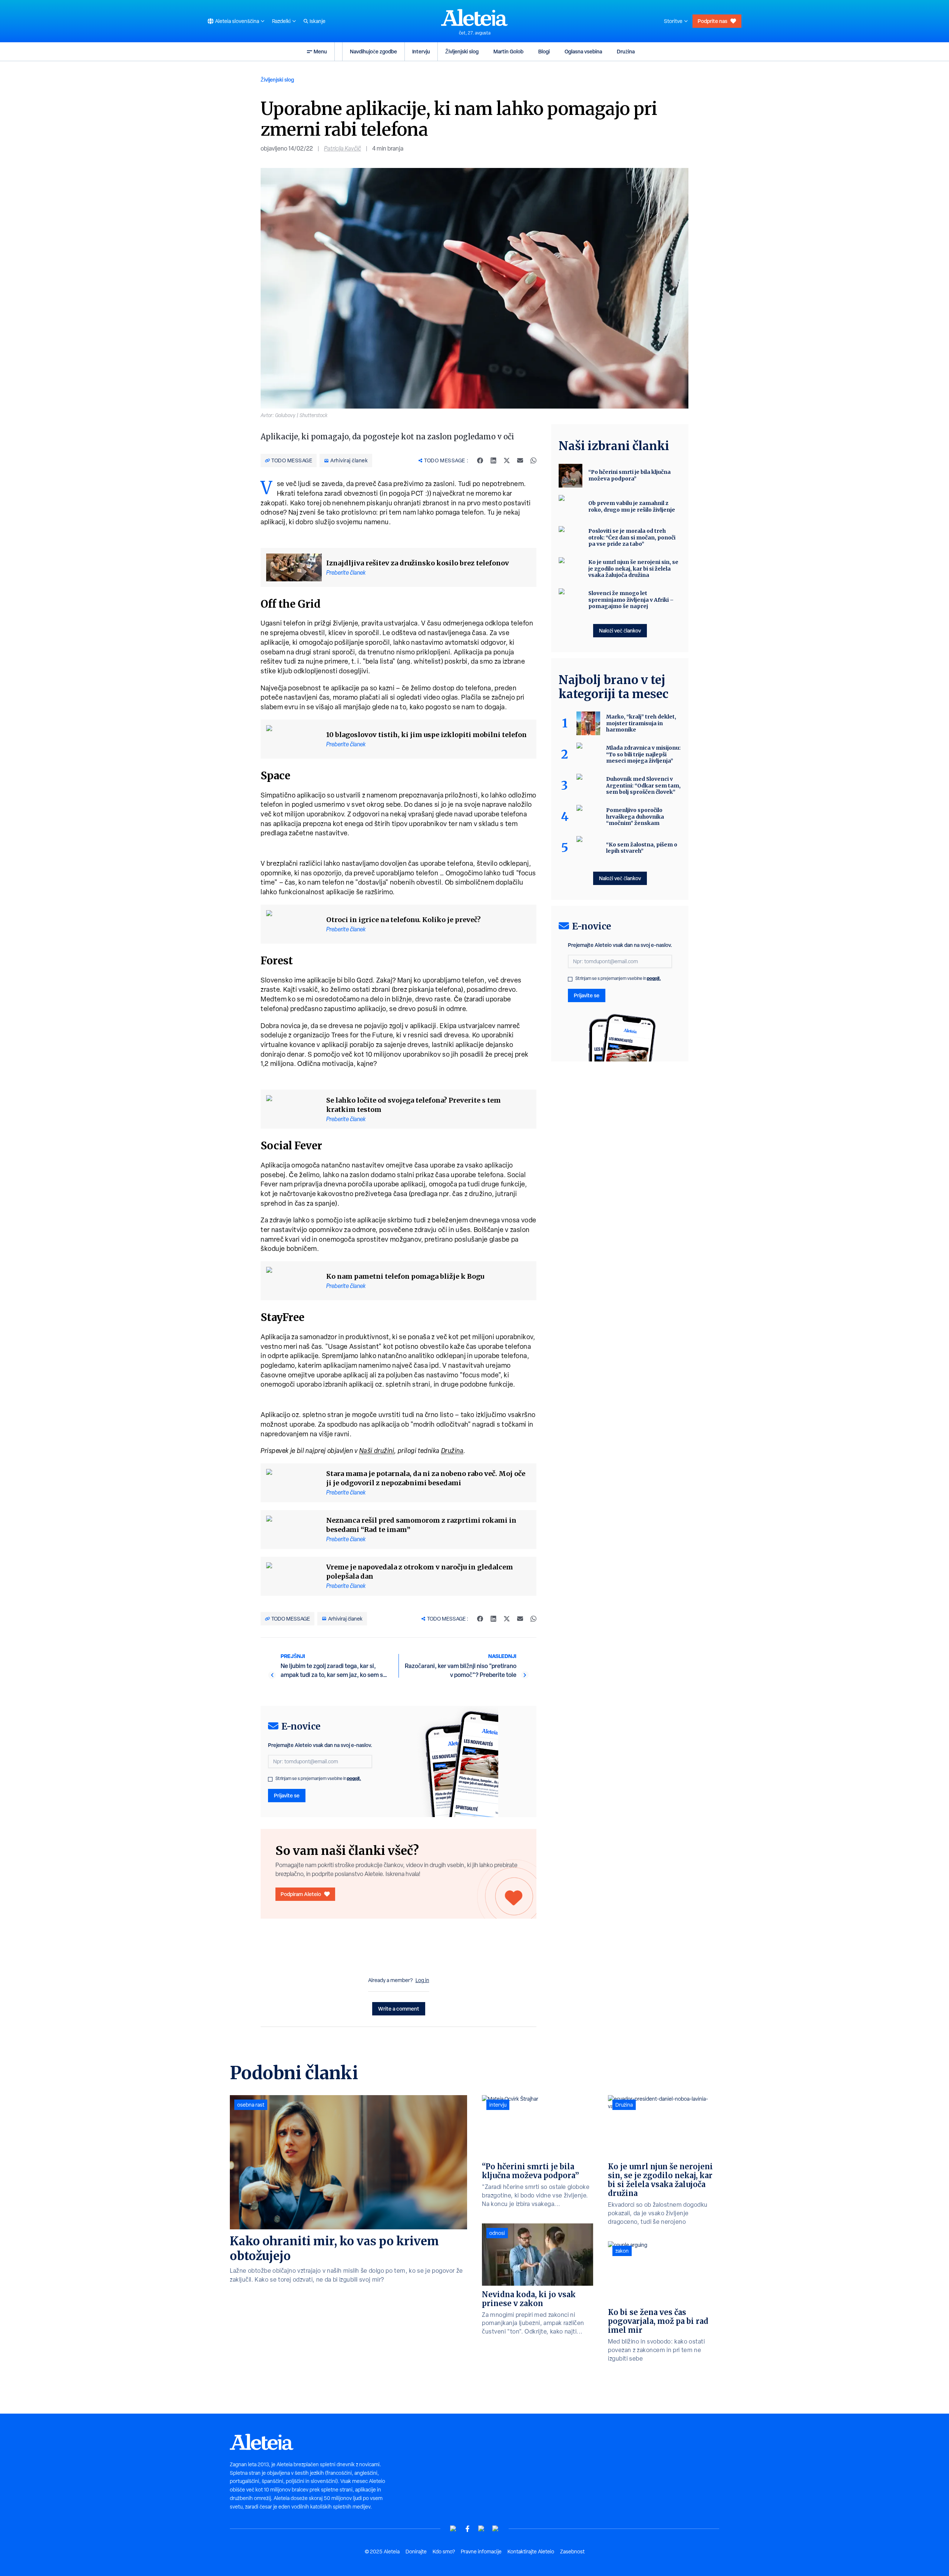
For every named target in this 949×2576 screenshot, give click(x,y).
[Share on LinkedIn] (493, 460)
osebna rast (251, 2105)
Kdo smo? (444, 2552)
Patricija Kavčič (343, 148)
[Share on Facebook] (480, 460)
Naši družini (377, 1451)
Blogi (544, 51)
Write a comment (399, 2009)
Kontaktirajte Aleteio (531, 2552)
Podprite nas (712, 21)
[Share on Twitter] (507, 460)
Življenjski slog (462, 51)
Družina (626, 51)
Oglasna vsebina (583, 51)
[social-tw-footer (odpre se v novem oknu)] (482, 2529)
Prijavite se (287, 1795)
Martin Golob (508, 51)
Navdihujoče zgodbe (373, 51)
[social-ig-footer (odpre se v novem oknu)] (496, 2529)
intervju (498, 2105)
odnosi (497, 2233)
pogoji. (354, 1778)
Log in (422, 1980)
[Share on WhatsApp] (533, 460)
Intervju (421, 51)
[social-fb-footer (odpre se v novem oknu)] (467, 2529)
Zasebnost (572, 2552)
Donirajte (416, 2552)
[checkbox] (270, 1779)
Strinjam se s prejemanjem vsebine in (318, 1779)
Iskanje (318, 21)
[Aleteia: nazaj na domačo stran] (474, 17)
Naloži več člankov (620, 630)
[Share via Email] (520, 460)
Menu (320, 51)
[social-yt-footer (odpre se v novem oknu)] (453, 2529)
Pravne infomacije (481, 2552)
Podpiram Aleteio (301, 1894)
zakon (622, 2251)
